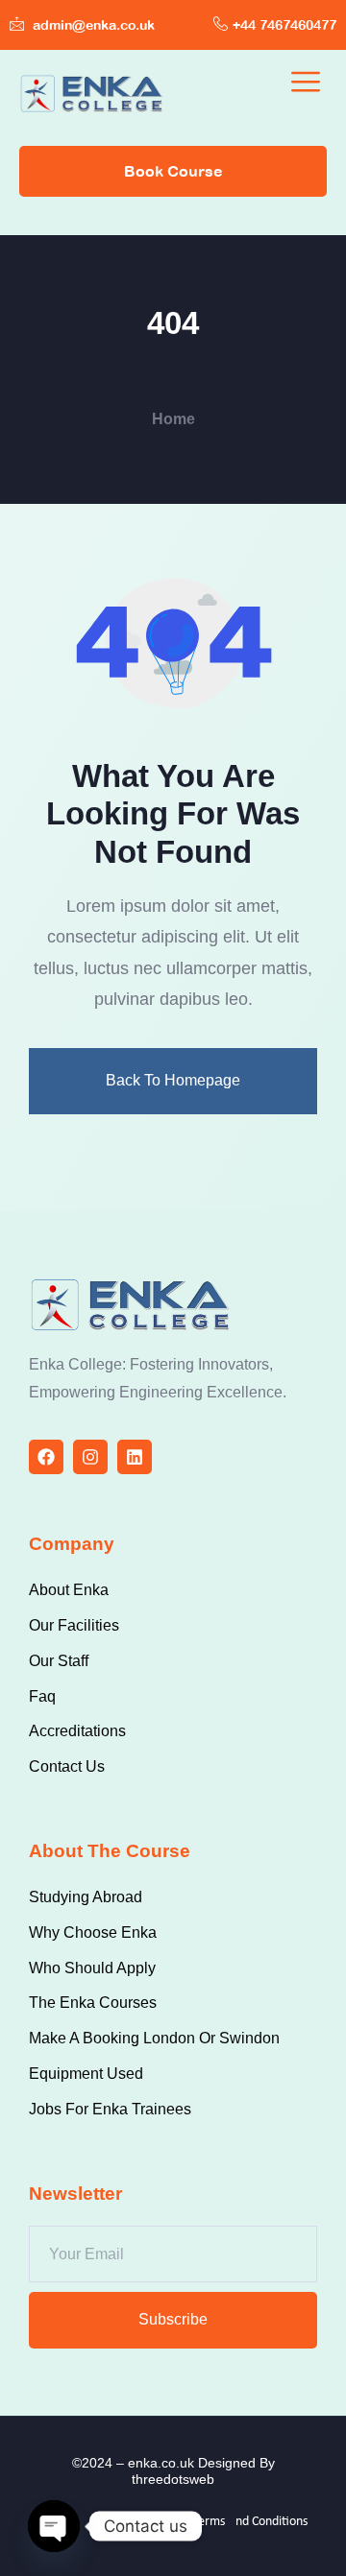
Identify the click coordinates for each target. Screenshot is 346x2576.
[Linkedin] (135, 1457)
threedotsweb (173, 2479)
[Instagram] (90, 1457)
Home (173, 419)
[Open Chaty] (54, 2526)
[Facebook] (46, 1457)
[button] (305, 83)
